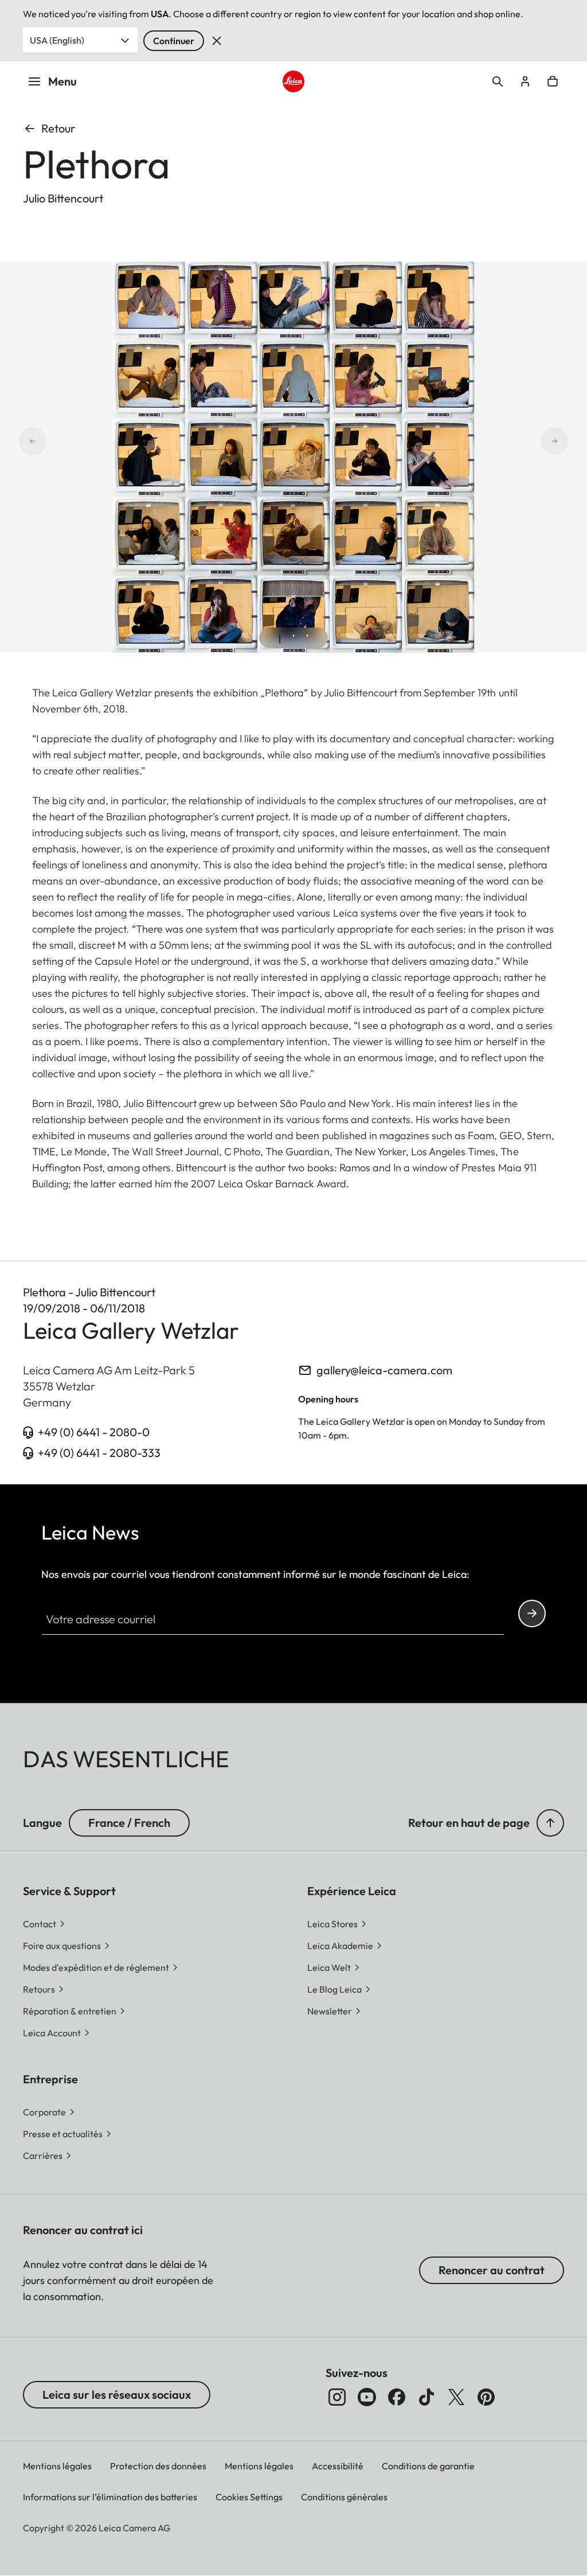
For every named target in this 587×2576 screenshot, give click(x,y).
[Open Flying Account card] (525, 81)
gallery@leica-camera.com (384, 1370)
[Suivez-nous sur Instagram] (337, 2397)
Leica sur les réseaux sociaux (117, 2394)
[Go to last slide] (18, 441)
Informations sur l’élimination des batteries (110, 2497)
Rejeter (217, 41)
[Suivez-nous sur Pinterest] (486, 2397)
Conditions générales (344, 2497)
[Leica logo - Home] (293, 81)
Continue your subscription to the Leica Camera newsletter (532, 1614)
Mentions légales (57, 2466)
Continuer (174, 41)
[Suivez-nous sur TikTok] (426, 2397)
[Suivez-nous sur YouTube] (367, 2397)
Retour (58, 128)
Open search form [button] (498, 81)
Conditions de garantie (428, 2466)
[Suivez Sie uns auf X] (456, 2397)
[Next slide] (569, 441)
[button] (550, 1823)
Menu (62, 81)
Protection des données (158, 2466)
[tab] (280, 639)
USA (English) (57, 40)
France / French (129, 1823)
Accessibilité (338, 2466)
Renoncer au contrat (492, 2270)
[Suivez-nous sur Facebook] (397, 2397)
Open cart (553, 81)
